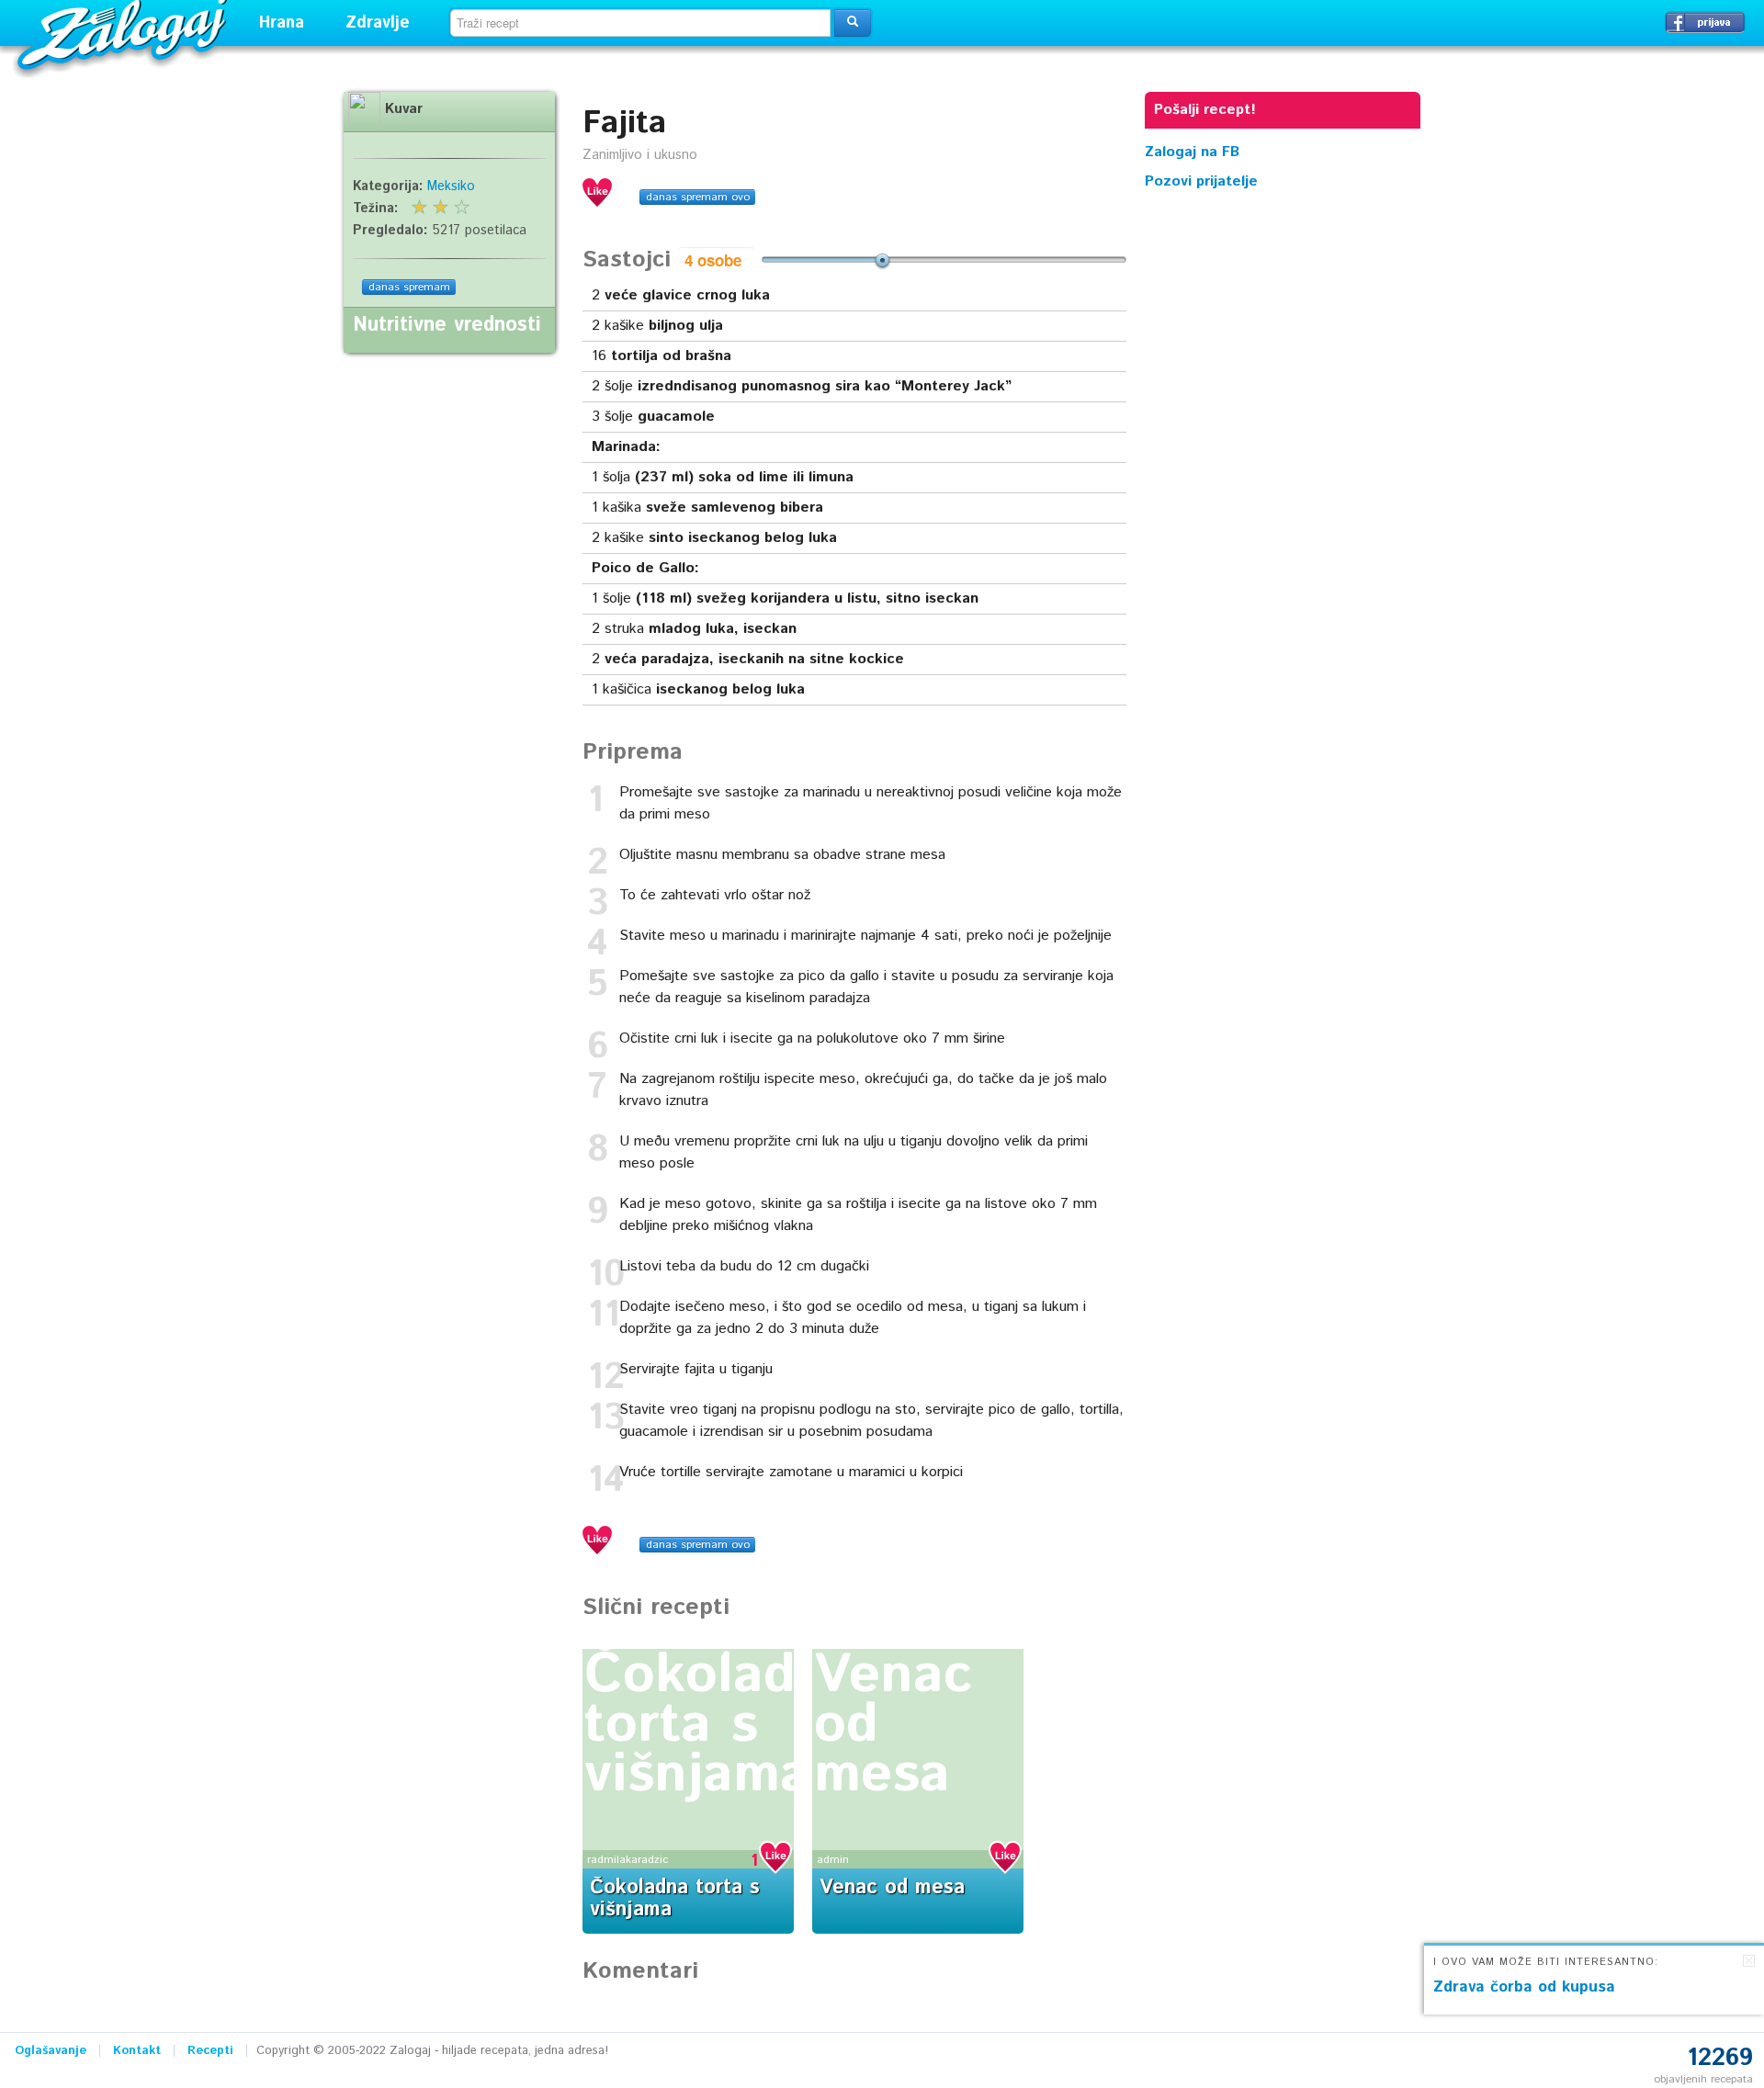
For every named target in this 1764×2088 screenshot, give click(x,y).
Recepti (210, 2051)
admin (833, 1860)
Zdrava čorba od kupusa (1524, 1987)
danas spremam (409, 287)
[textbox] (640, 23)
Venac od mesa (892, 1888)
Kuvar (404, 109)
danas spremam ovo (698, 197)
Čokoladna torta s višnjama (722, 1725)
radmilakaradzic (628, 1860)
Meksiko (451, 186)
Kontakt (137, 2051)
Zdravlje (378, 23)
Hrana (282, 23)
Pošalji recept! (1205, 110)
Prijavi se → (1705, 22)
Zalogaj (124, 33)
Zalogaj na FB (1192, 152)
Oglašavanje (51, 2051)
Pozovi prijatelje (1201, 181)
